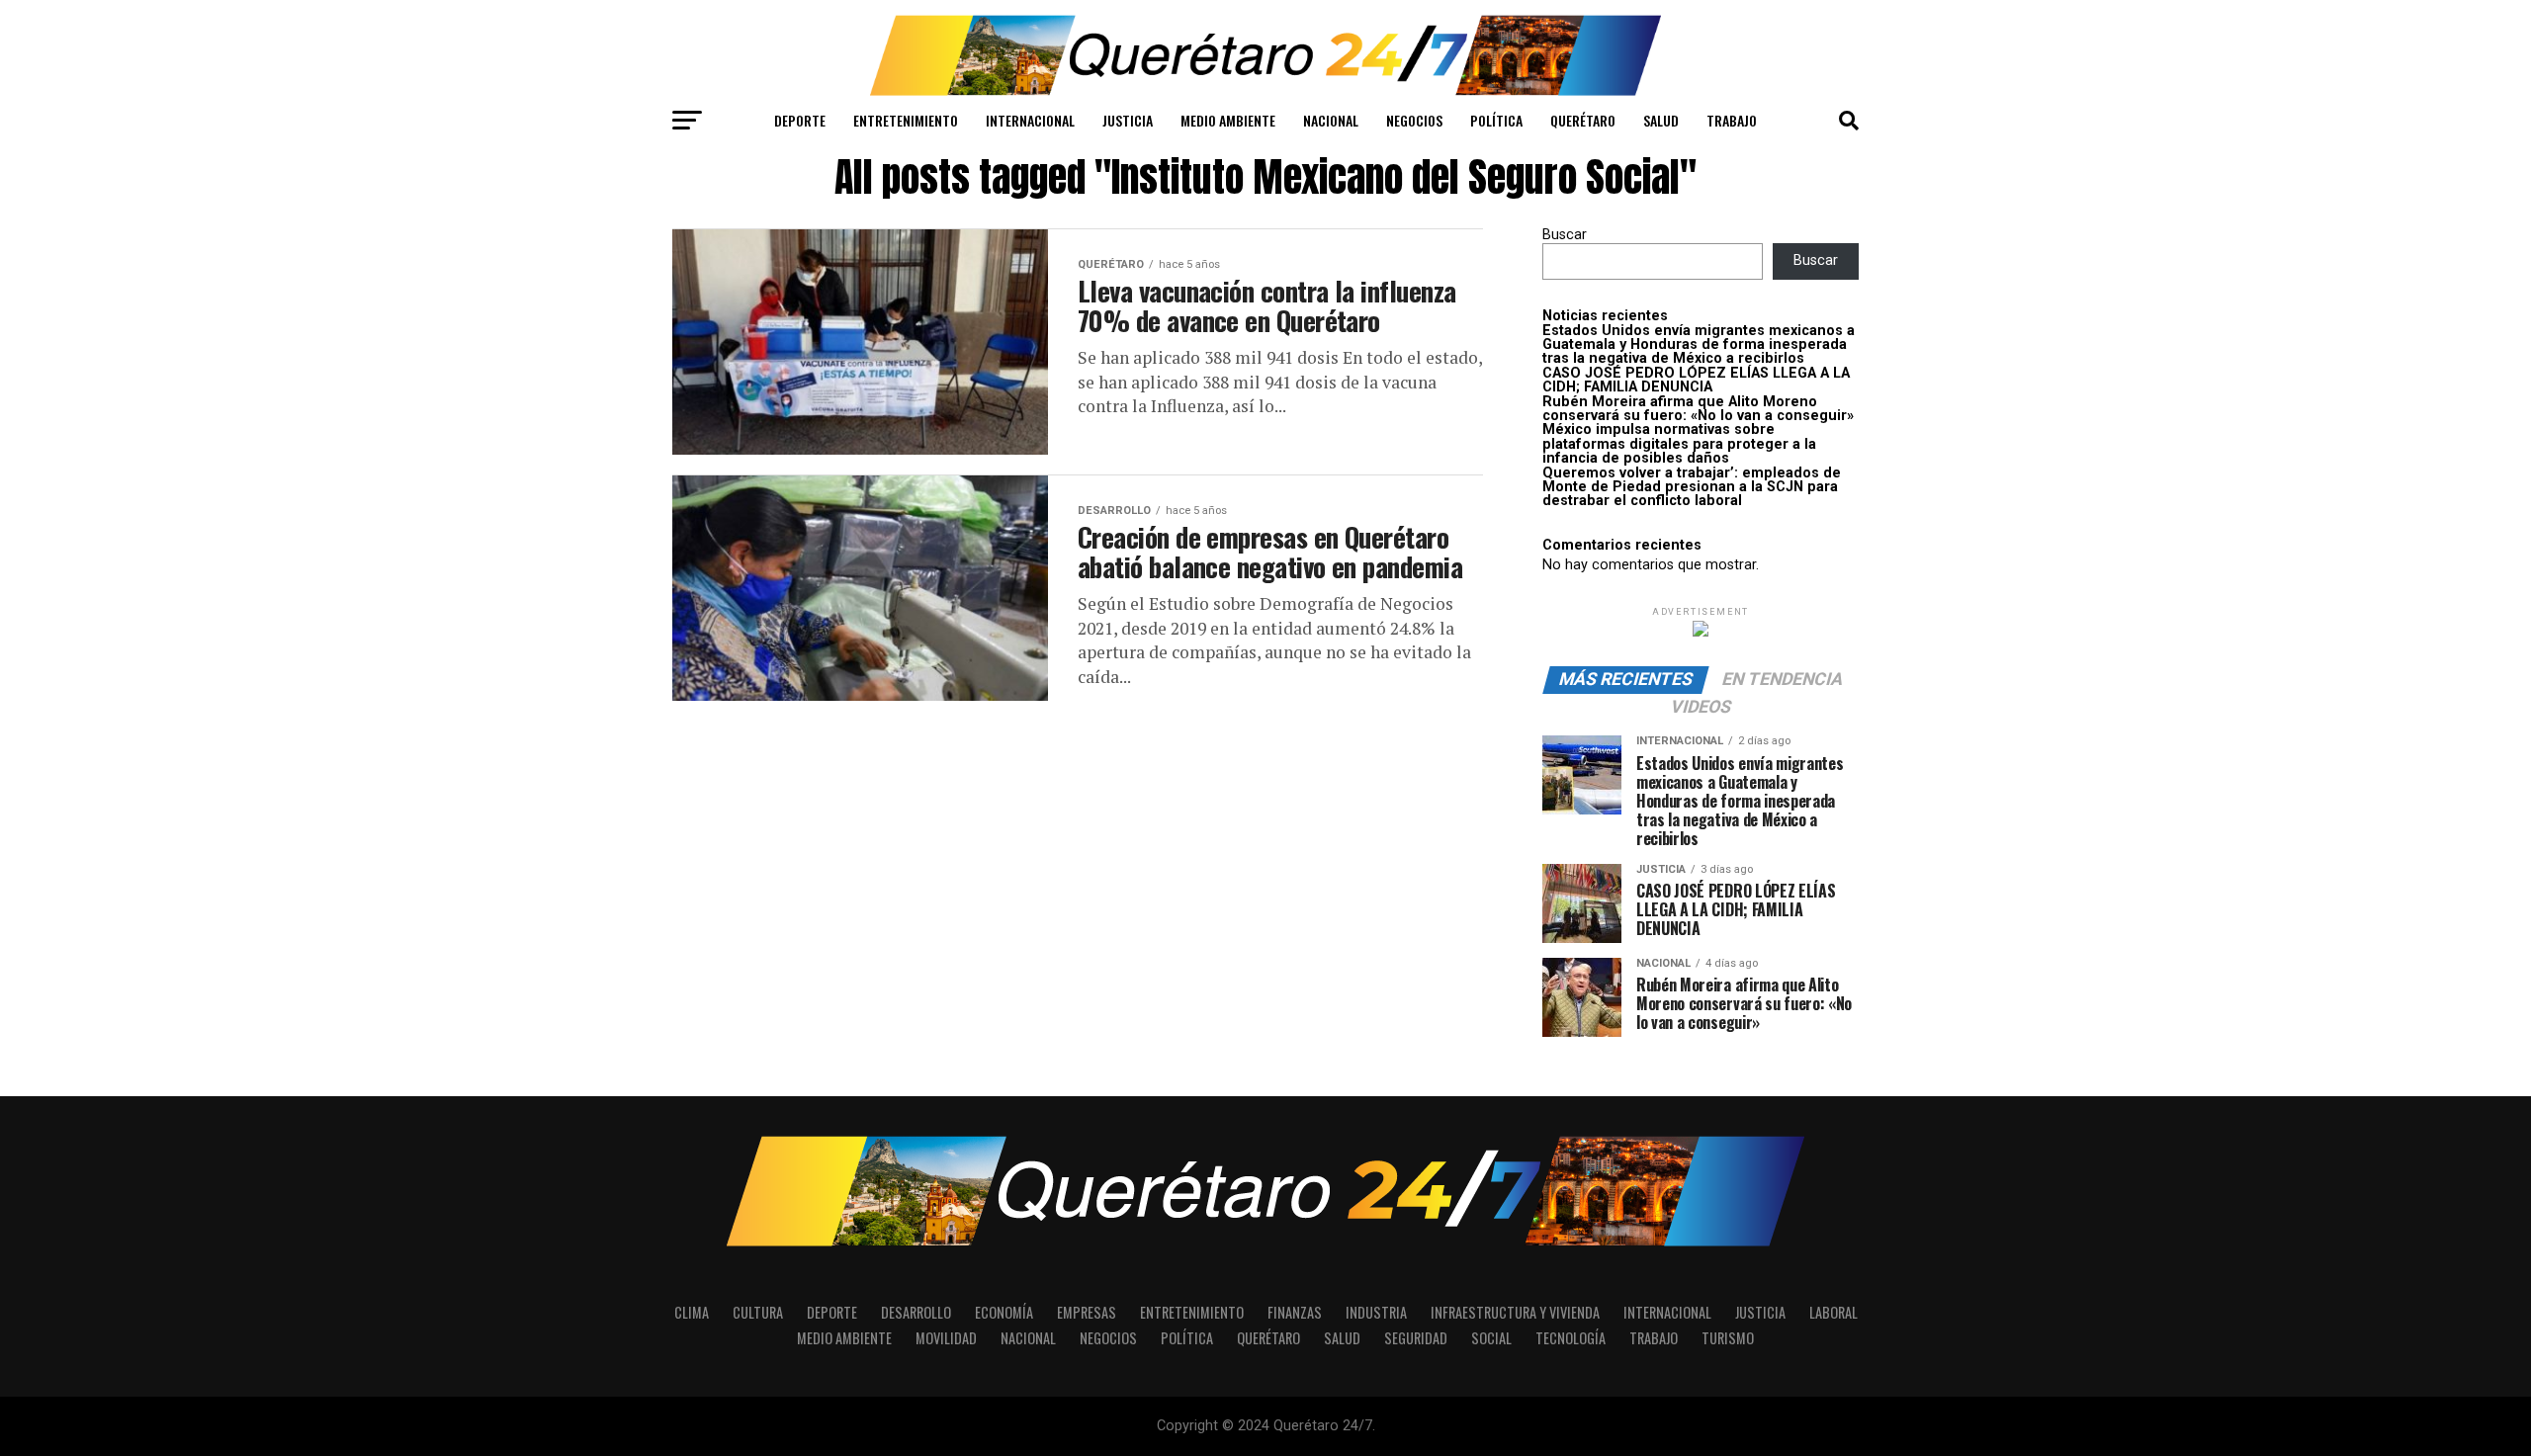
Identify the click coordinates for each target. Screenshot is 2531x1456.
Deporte (800, 120)
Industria (1376, 1312)
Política (1496, 120)
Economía (1004, 1312)
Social (1491, 1338)
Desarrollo (916, 1312)
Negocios (1414, 120)
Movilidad (946, 1338)
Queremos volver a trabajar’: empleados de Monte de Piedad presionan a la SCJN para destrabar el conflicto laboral (1692, 487)
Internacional (1030, 120)
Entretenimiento (906, 120)
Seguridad (1416, 1338)
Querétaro (1583, 120)
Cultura (758, 1312)
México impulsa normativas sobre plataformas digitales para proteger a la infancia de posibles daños (1679, 444)
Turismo (1728, 1338)
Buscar (1565, 235)
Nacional (1331, 120)
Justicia (1128, 120)
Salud (1661, 120)
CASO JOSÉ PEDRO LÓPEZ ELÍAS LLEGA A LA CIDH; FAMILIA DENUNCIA (1696, 380)
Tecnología (1571, 1338)
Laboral (1833, 1312)
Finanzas (1295, 1312)
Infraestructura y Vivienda (1515, 1312)
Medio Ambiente (1228, 120)
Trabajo (1732, 120)
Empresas (1087, 1312)
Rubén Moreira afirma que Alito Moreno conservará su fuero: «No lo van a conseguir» (1698, 409)
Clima (692, 1312)
